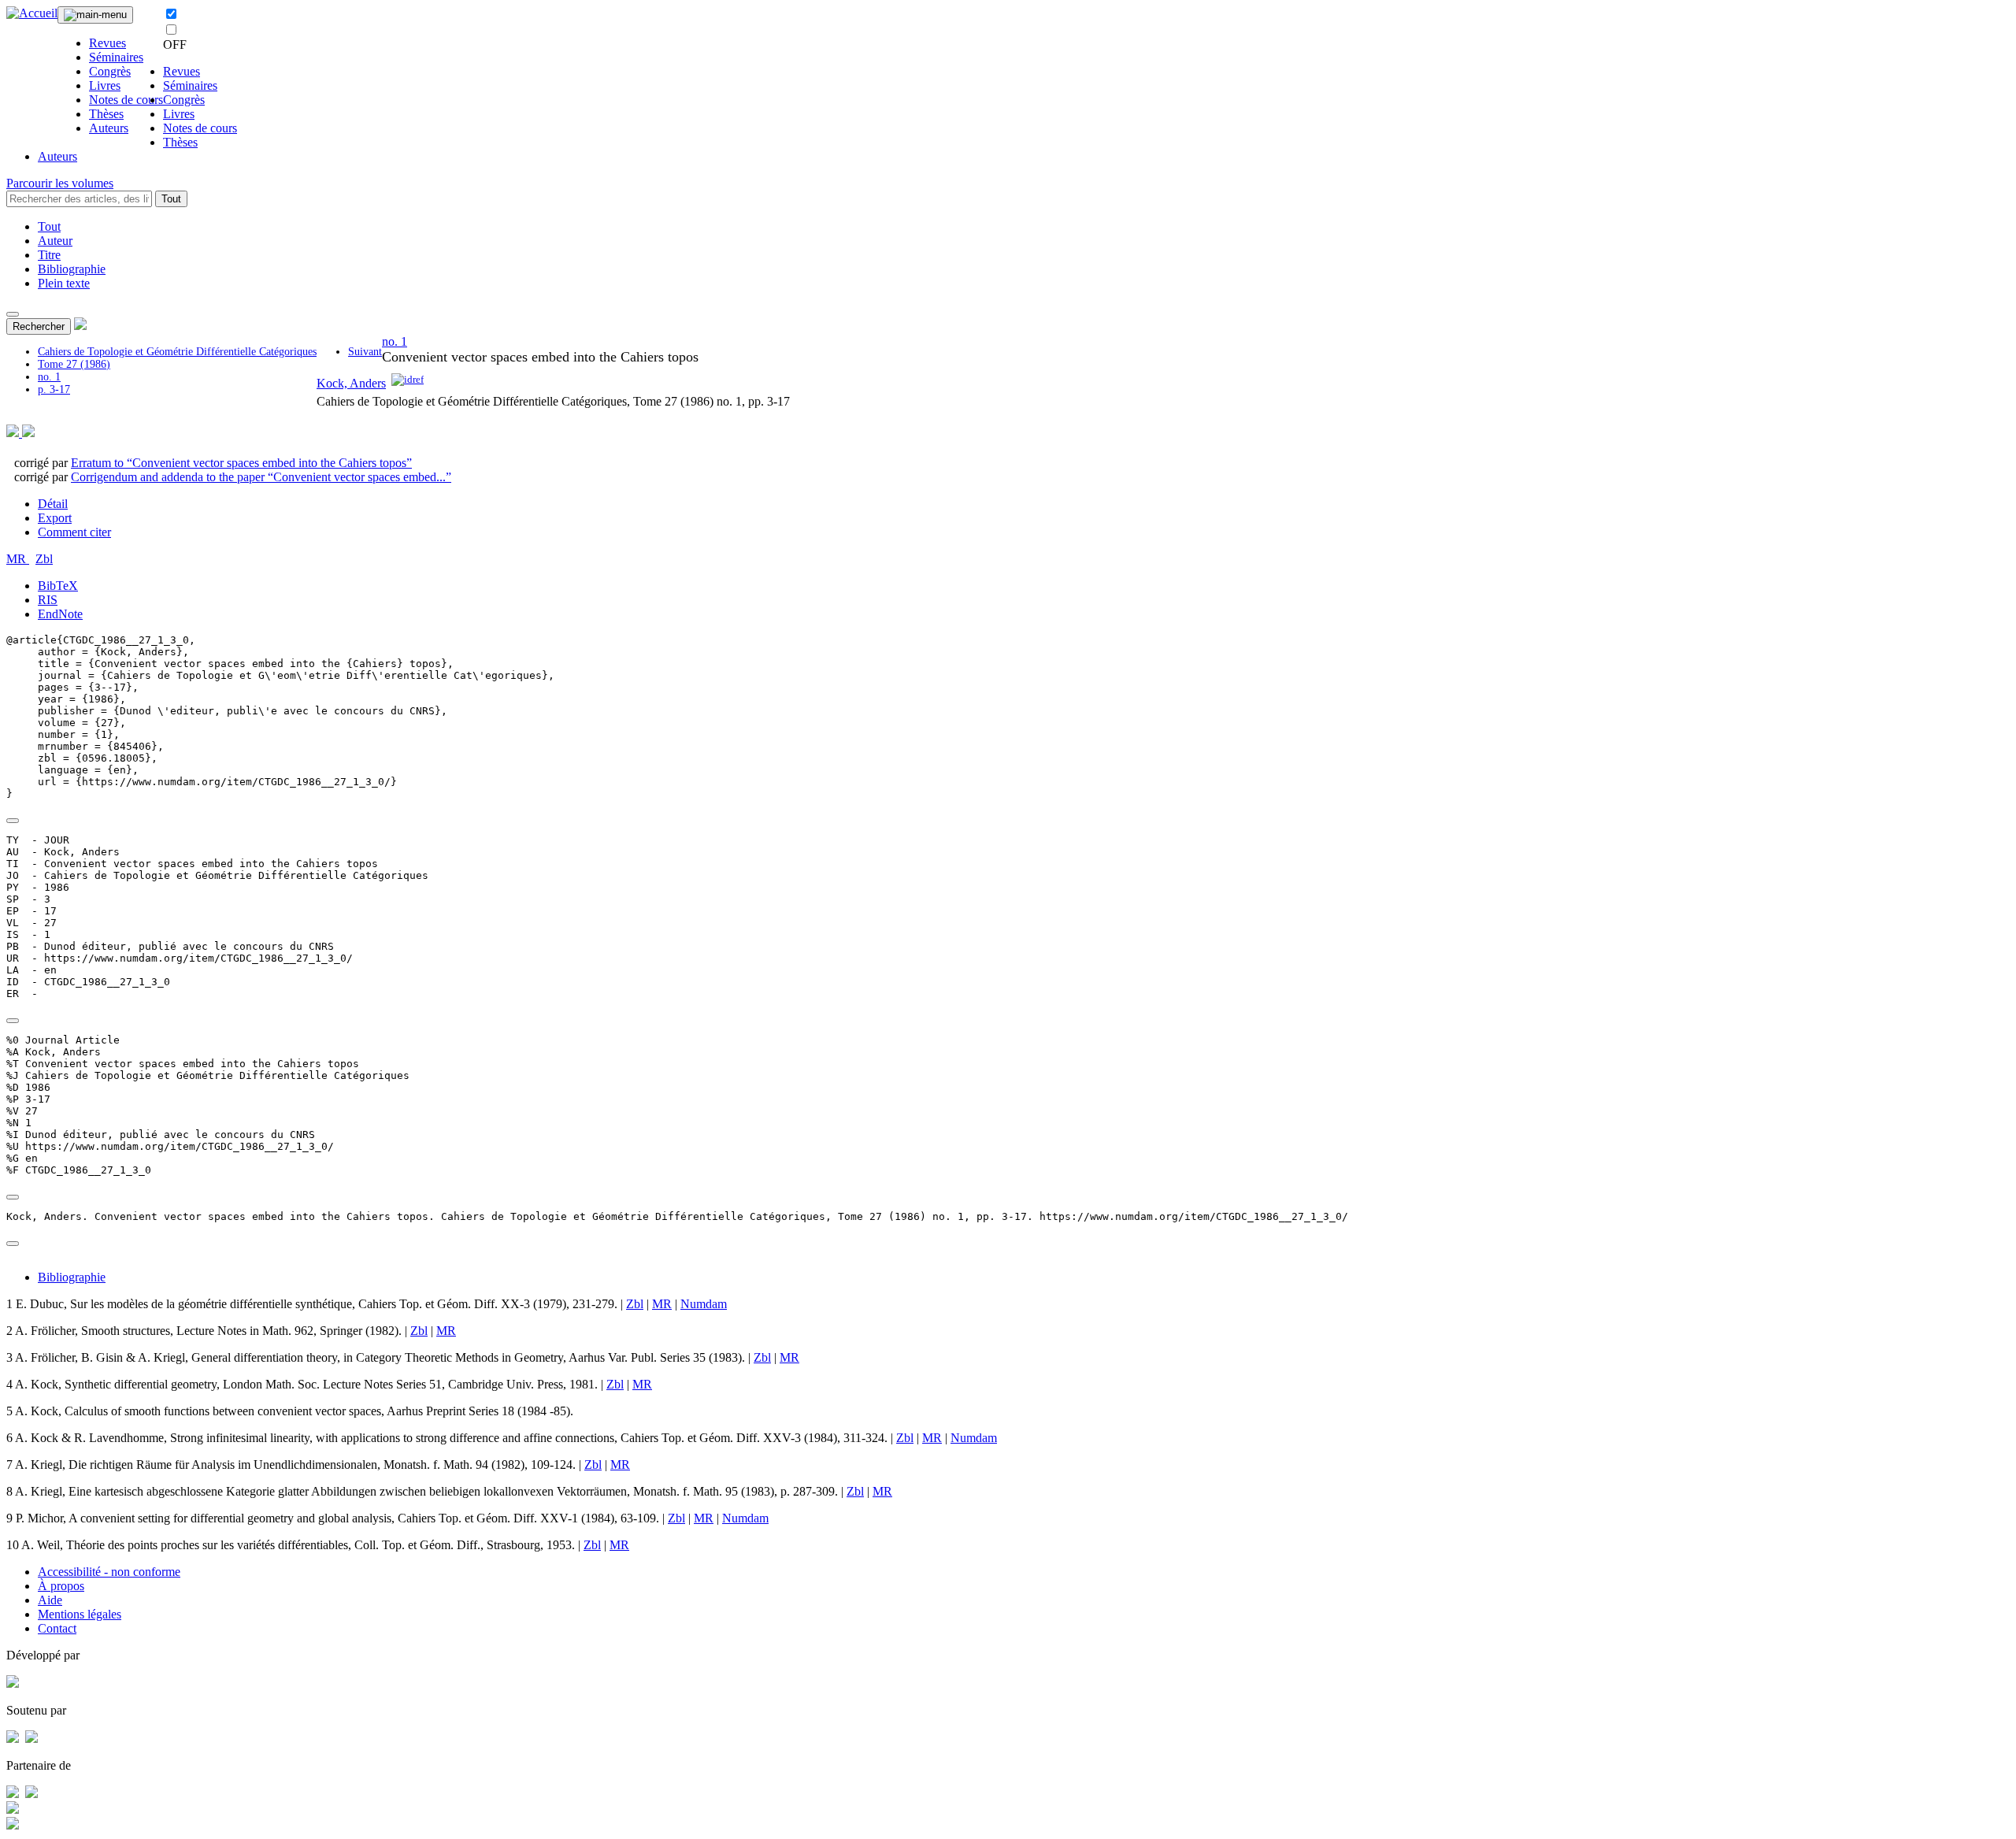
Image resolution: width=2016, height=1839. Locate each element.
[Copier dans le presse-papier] (13, 821)
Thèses (106, 114)
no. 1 (49, 377)
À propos (61, 1586)
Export (55, 518)
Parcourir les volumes (60, 183)
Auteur (55, 241)
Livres (105, 85)
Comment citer (74, 532)
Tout (171, 199)
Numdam (704, 1304)
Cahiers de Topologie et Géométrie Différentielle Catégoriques (177, 352)
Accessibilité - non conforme (109, 1572)
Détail (53, 504)
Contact (57, 1628)
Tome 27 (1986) (74, 364)
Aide (50, 1600)
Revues (107, 43)
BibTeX (58, 586)
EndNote (60, 614)
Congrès (110, 71)
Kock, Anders (351, 383)
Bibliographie (72, 269)
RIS (48, 600)
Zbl (44, 559)
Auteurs (109, 128)
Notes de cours (126, 100)
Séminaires (116, 57)
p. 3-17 (54, 389)
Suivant (365, 352)
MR (18, 559)
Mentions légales (80, 1614)
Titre (49, 255)
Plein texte (64, 283)
